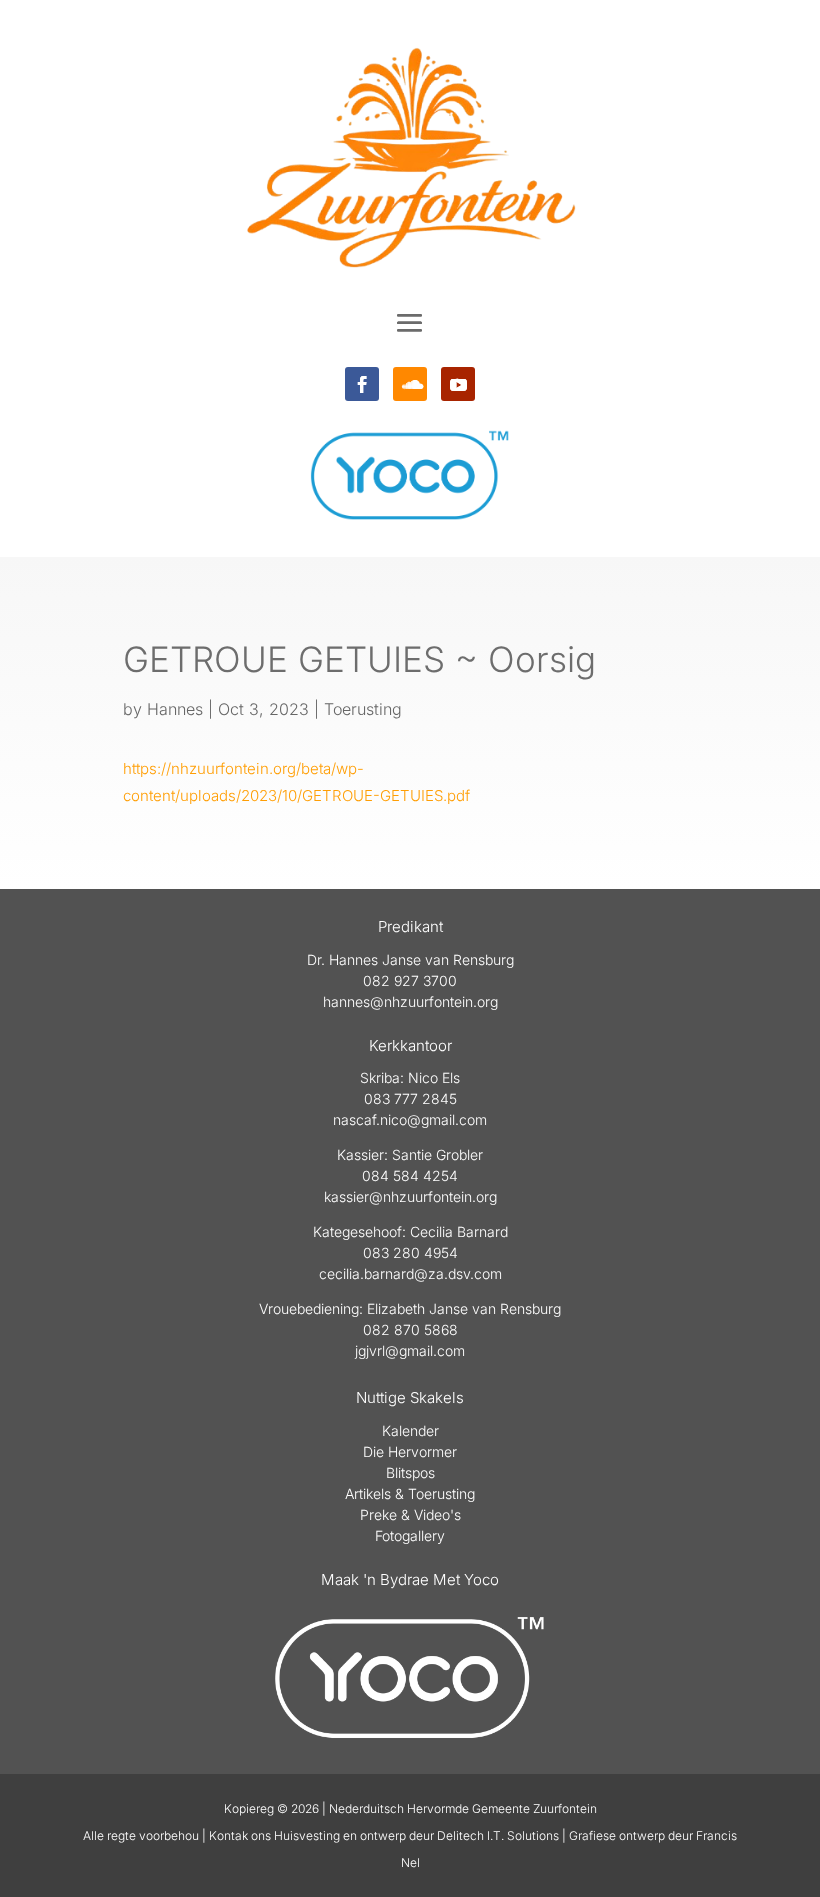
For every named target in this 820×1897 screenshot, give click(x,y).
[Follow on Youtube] (458, 384)
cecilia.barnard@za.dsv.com (410, 1273)
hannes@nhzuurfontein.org (410, 1001)
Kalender (410, 1430)
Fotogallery (410, 1535)
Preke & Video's (410, 1514)
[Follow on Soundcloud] (410, 384)
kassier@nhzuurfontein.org (410, 1196)
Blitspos (410, 1472)
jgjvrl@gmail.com (410, 1350)
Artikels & (376, 1493)
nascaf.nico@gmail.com (410, 1119)
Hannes (175, 709)
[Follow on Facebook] (362, 384)
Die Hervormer (410, 1451)
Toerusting (363, 709)
